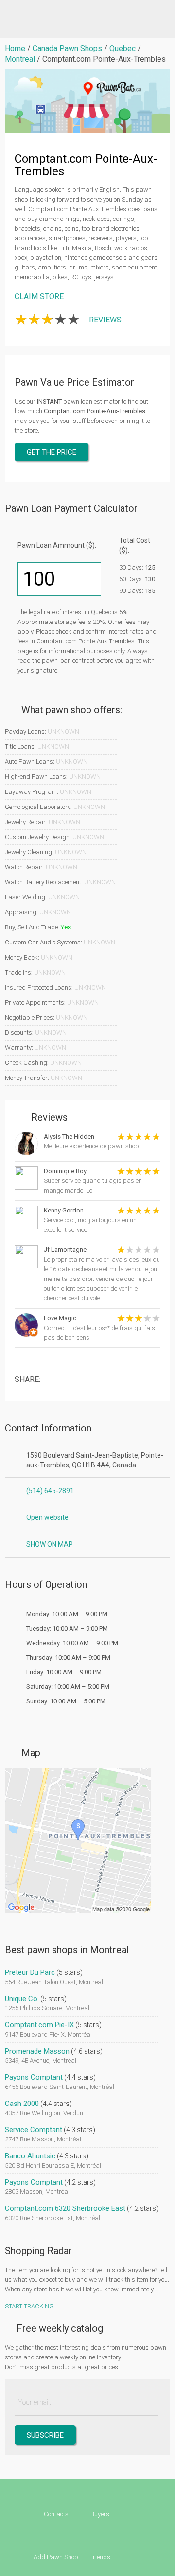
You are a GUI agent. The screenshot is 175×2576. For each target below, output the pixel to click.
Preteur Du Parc (30, 1972)
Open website (47, 1517)
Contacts (56, 2514)
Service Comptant (34, 2130)
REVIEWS (105, 320)
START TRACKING (29, 2306)
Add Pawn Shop (56, 2557)
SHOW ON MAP (50, 1544)
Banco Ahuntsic (30, 2156)
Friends (100, 2557)
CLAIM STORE (39, 296)
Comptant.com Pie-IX (39, 2025)
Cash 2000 (22, 2104)
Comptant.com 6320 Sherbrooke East (65, 2208)
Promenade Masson (37, 2051)
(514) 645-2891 (50, 1491)
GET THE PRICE (52, 452)
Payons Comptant (34, 2077)
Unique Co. (22, 1999)
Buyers (100, 2514)
